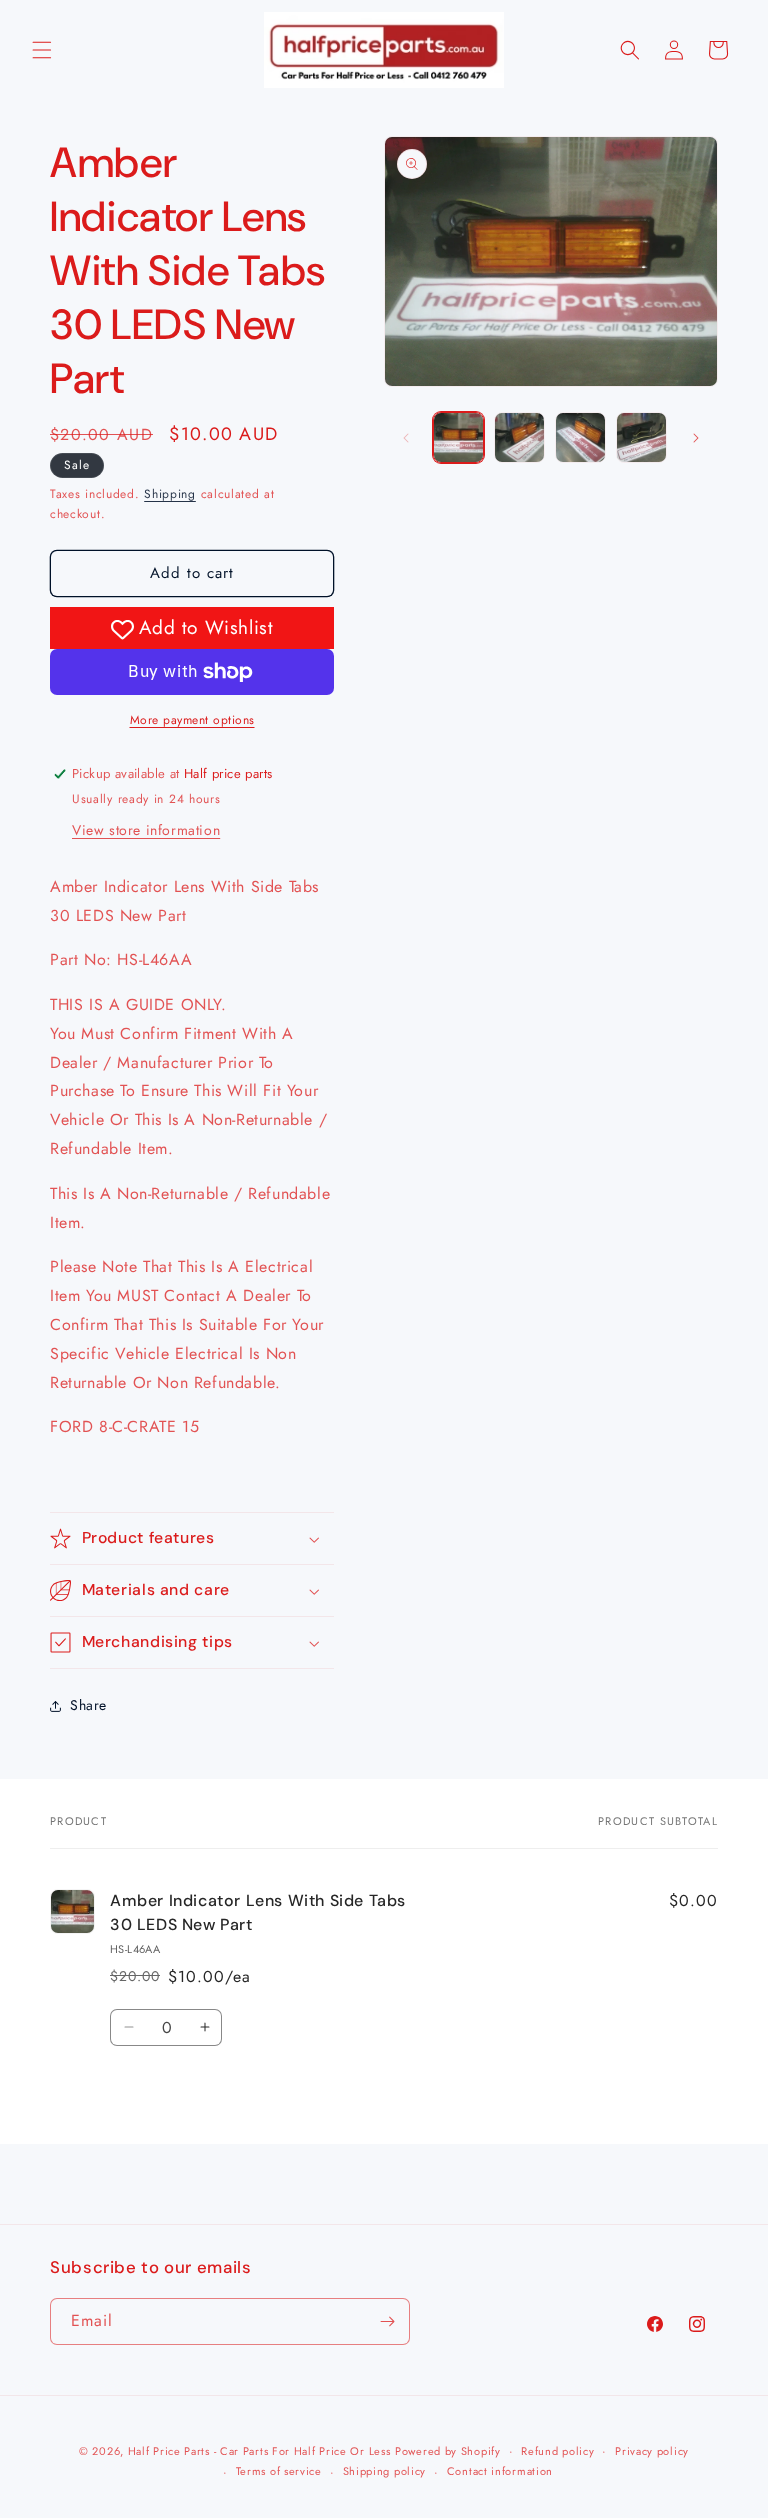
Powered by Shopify (448, 2451)
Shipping (170, 494)
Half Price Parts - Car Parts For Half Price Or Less (259, 2451)
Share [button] (88, 1705)
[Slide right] (696, 438)
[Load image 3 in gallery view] (580, 437)
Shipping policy (385, 2471)
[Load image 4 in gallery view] (641, 437)
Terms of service (279, 2471)
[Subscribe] (387, 2321)
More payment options (192, 720)
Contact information (500, 2471)
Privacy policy (652, 2451)
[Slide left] (406, 438)
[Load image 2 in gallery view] (519, 437)
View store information (146, 830)
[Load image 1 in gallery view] (458, 437)
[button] (42, 50)
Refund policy (557, 2451)
